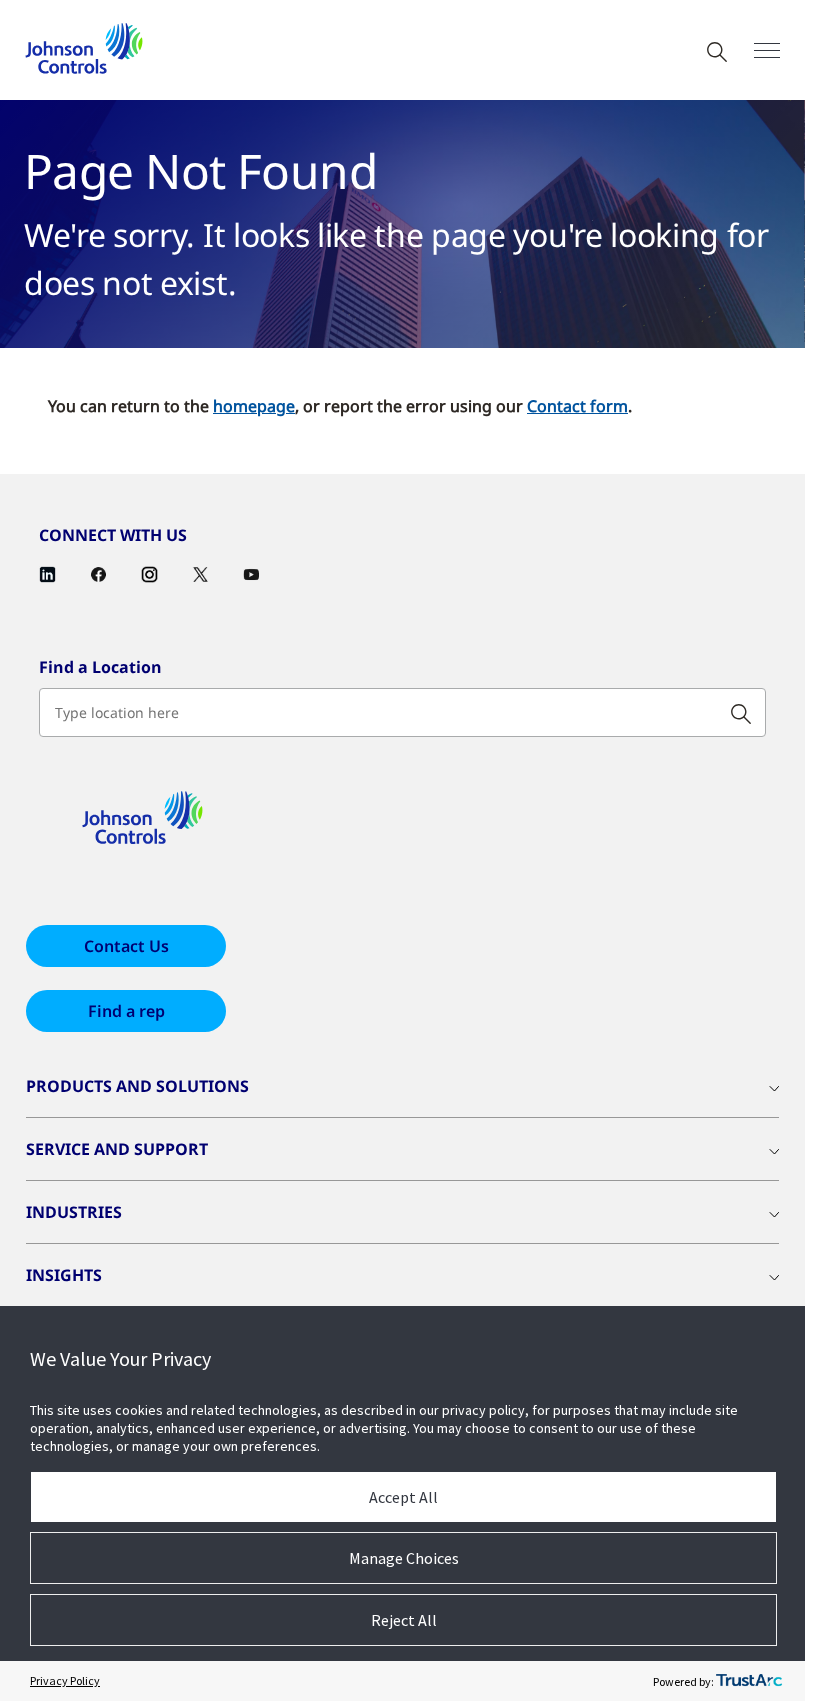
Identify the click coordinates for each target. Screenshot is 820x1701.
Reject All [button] (404, 1620)
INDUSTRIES (74, 1212)
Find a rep (126, 1011)
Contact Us (126, 946)
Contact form (577, 406)
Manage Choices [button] (404, 1558)
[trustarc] (749, 1681)
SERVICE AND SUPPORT (117, 1149)
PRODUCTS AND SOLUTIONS (137, 1086)
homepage (254, 406)
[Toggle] (767, 50)
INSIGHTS (64, 1275)
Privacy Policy (65, 1680)
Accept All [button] (403, 1497)
